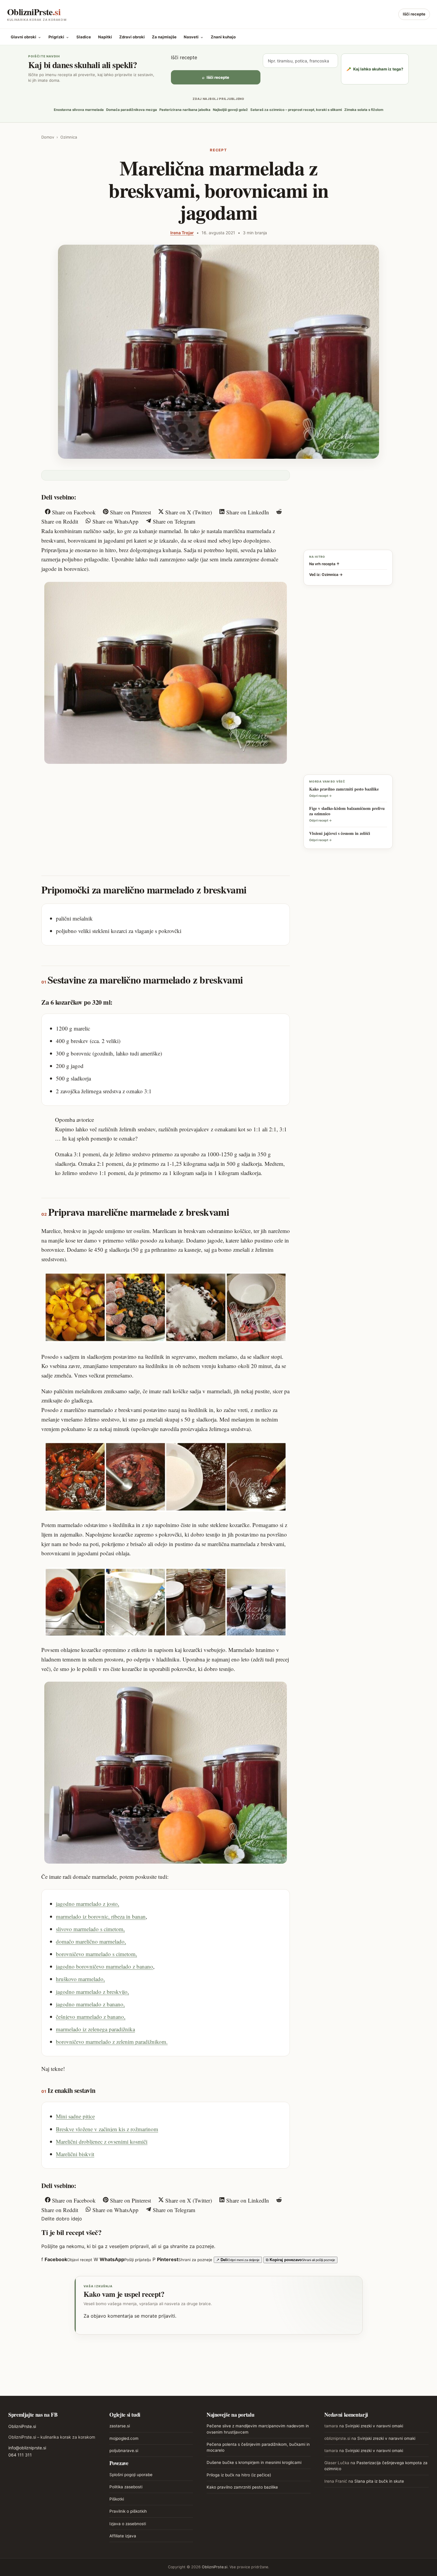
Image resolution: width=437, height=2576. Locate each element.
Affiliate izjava (123, 2536)
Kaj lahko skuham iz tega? (375, 69)
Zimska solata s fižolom (364, 110)
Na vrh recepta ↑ (324, 564)
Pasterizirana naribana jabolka (185, 110)
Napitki (105, 37)
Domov (48, 137)
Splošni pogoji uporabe (131, 2475)
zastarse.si (120, 2426)
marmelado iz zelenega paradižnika (95, 2029)
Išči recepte (414, 14)
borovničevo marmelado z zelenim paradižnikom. (112, 2042)
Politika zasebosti (126, 2487)
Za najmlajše (164, 37)
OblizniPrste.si (22, 2426)
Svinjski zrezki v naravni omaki (374, 2426)
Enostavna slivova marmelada (79, 110)
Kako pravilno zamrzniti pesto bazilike (242, 2487)
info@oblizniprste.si (27, 2448)
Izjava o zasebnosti (128, 2524)
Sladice (84, 37)
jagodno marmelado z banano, (90, 2004)
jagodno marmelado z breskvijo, (92, 1992)
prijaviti (167, 2316)
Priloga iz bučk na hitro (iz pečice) (239, 2475)
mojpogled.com (124, 2438)
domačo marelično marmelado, (91, 1941)
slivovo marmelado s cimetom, (90, 1929)
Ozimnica (69, 137)
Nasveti (194, 37)
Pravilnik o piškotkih (128, 2511)
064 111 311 (20, 2455)
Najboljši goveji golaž (230, 110)
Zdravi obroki (132, 37)
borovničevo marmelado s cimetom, (96, 1954)
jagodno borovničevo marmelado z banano (104, 1966)
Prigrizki (59, 37)
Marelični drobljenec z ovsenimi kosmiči (102, 2141)
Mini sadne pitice (75, 2116)
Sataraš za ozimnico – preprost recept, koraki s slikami (296, 110)
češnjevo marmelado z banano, (91, 2017)
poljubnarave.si (124, 2451)
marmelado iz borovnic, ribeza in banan (101, 1916)
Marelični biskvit (75, 2154)
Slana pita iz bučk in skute (379, 2481)
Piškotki (117, 2499)
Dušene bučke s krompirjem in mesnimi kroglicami (254, 2462)
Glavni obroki (26, 37)
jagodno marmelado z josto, (88, 1904)
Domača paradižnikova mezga (132, 110)
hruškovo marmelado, (80, 1979)
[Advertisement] (166, 814)
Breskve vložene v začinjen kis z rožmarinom (107, 2129)
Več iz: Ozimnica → (326, 575)
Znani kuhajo (223, 37)
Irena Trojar (182, 233)
